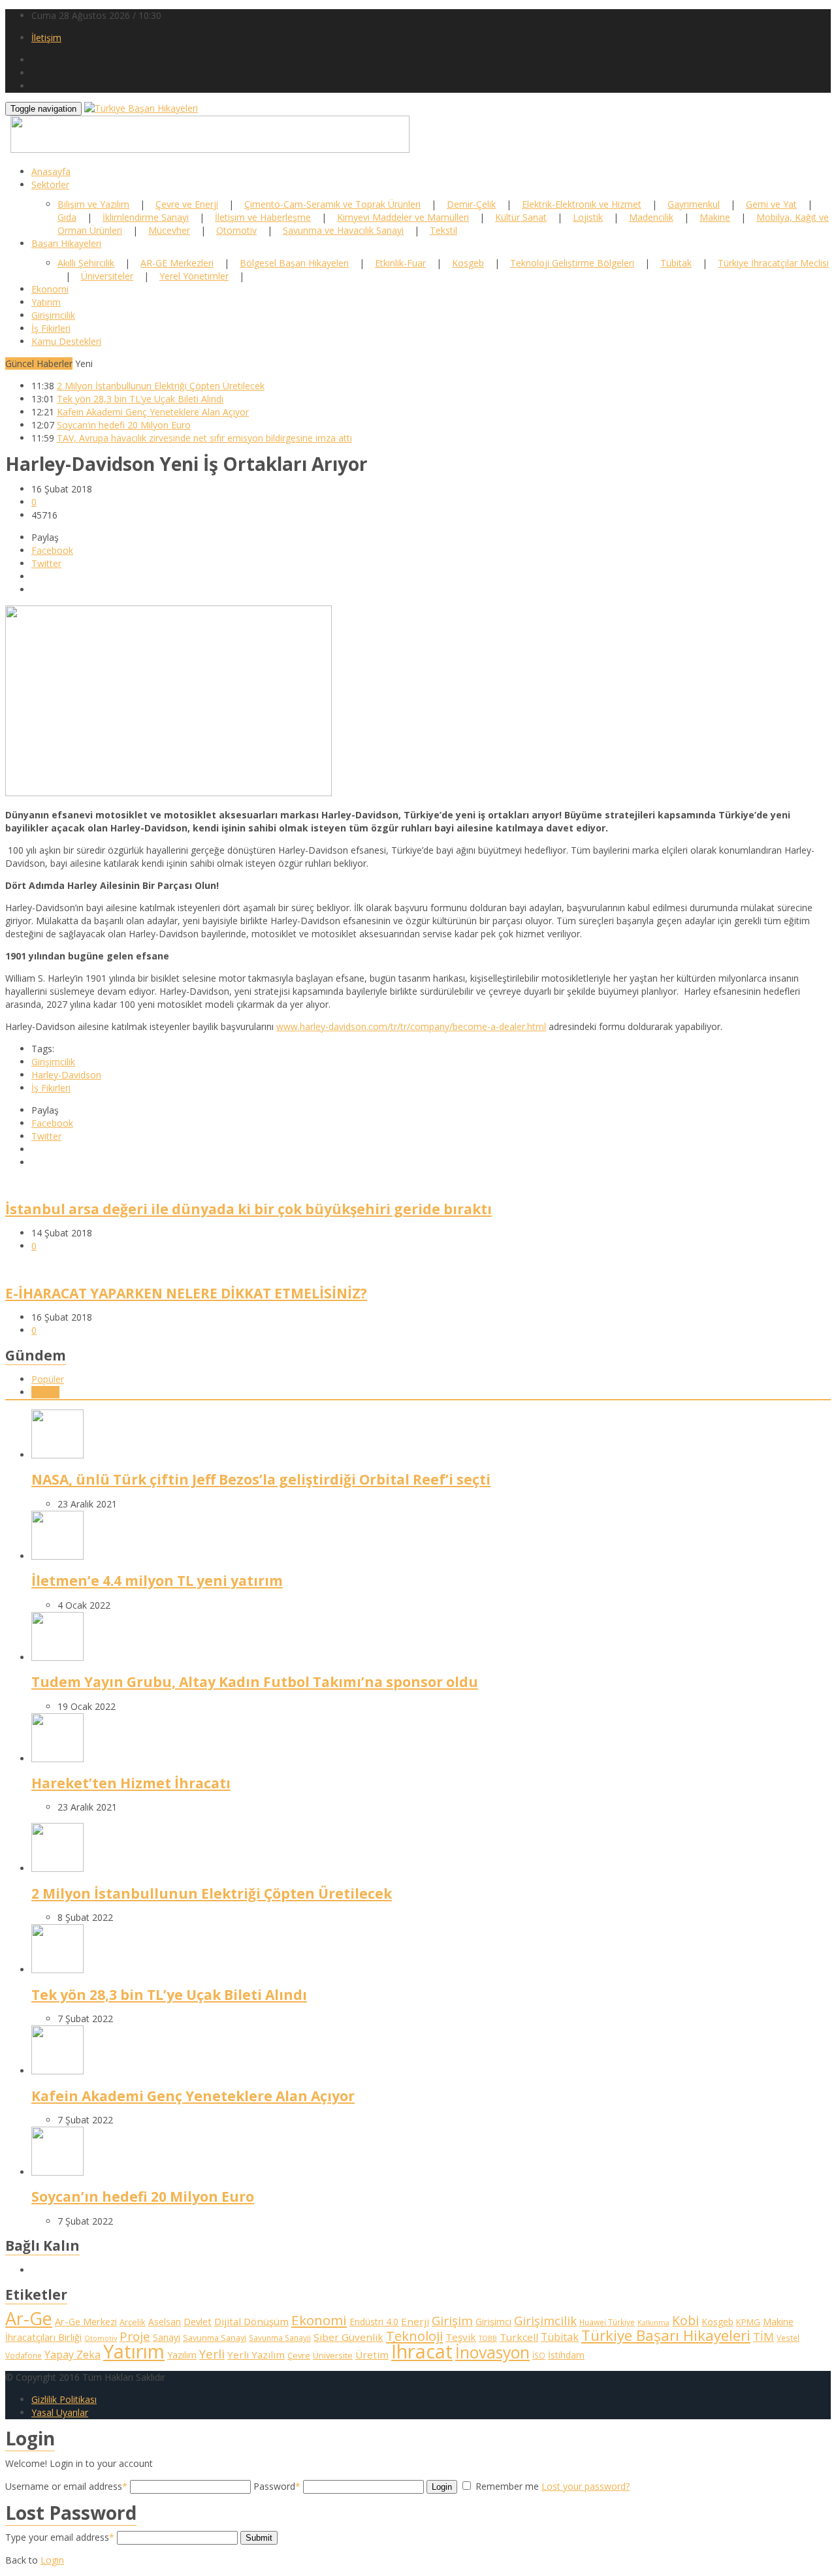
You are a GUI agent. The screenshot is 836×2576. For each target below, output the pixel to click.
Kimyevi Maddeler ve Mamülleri (403, 217)
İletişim (46, 38)
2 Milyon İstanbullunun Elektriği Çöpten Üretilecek (161, 386)
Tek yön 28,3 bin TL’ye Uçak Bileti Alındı (140, 399)
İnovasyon (492, 2352)
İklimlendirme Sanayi (146, 217)
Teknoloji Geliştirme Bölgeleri (572, 263)
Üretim (372, 2355)
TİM (764, 2337)
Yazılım (182, 2355)
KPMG (748, 2322)
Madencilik (651, 217)
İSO (539, 2355)
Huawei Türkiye (607, 2322)
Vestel (788, 2338)
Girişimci (493, 2322)
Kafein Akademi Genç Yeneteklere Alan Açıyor (153, 412)
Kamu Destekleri (66, 341)
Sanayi (167, 2337)
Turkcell (519, 2337)
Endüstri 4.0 (374, 2322)
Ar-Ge (29, 2318)
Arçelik (133, 2322)
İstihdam (566, 2355)
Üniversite (333, 2355)
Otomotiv (236, 230)
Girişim (452, 2320)
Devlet (198, 2322)
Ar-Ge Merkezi (86, 2322)
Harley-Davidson (66, 1075)
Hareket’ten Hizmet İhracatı (131, 1783)
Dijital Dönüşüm (251, 2321)
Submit (259, 2538)
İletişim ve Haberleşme (263, 217)
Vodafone (24, 2355)
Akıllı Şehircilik (86, 263)
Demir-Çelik (471, 204)
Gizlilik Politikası (64, 2399)
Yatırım (46, 302)
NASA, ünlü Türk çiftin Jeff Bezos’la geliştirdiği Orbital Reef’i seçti (261, 1479)
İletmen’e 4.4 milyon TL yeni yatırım (157, 1581)
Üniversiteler (107, 276)
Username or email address (66, 2486)
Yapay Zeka (72, 2355)
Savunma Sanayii (280, 2338)
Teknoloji (414, 2336)
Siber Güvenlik (348, 2337)
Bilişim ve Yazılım (93, 204)
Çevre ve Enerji (187, 204)
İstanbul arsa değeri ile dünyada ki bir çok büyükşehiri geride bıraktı (249, 1209)
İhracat (422, 2351)
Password (277, 2486)
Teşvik (461, 2337)
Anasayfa (51, 171)
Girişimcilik (53, 315)
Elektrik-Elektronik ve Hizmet (582, 204)
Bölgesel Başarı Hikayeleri (294, 263)
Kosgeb (468, 263)
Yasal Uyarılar (60, 2412)
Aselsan (165, 2322)
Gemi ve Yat (771, 204)
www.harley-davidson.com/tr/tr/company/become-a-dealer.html (411, 1026)
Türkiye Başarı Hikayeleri (666, 2335)
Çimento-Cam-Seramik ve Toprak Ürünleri (332, 204)
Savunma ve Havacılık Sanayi (343, 230)
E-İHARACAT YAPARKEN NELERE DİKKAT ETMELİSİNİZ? (186, 1293)
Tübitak (676, 263)
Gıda (67, 217)
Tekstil (443, 230)
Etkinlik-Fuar (400, 263)
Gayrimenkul (694, 204)
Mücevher (169, 230)
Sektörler (50, 185)
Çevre (299, 2355)
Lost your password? (586, 2486)
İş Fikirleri (51, 328)
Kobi (685, 2320)
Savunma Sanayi (215, 2338)
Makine (715, 217)
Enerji (415, 2321)
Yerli (212, 2354)
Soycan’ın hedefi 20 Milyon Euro (124, 425)
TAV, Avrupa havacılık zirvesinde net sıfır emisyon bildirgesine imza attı (204, 438)
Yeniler (45, 1392)
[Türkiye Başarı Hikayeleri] (141, 108)
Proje (135, 2336)
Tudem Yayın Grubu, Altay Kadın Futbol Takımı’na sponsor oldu (255, 1682)
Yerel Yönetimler (194, 276)
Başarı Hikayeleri (66, 243)
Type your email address (60, 2537)
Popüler (48, 1379)
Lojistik (588, 217)
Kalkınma (653, 2323)
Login (442, 2487)
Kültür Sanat (521, 217)
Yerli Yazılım (256, 2355)
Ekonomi (50, 289)
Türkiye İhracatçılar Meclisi (773, 263)
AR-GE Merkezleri (177, 263)
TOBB (488, 2338)
